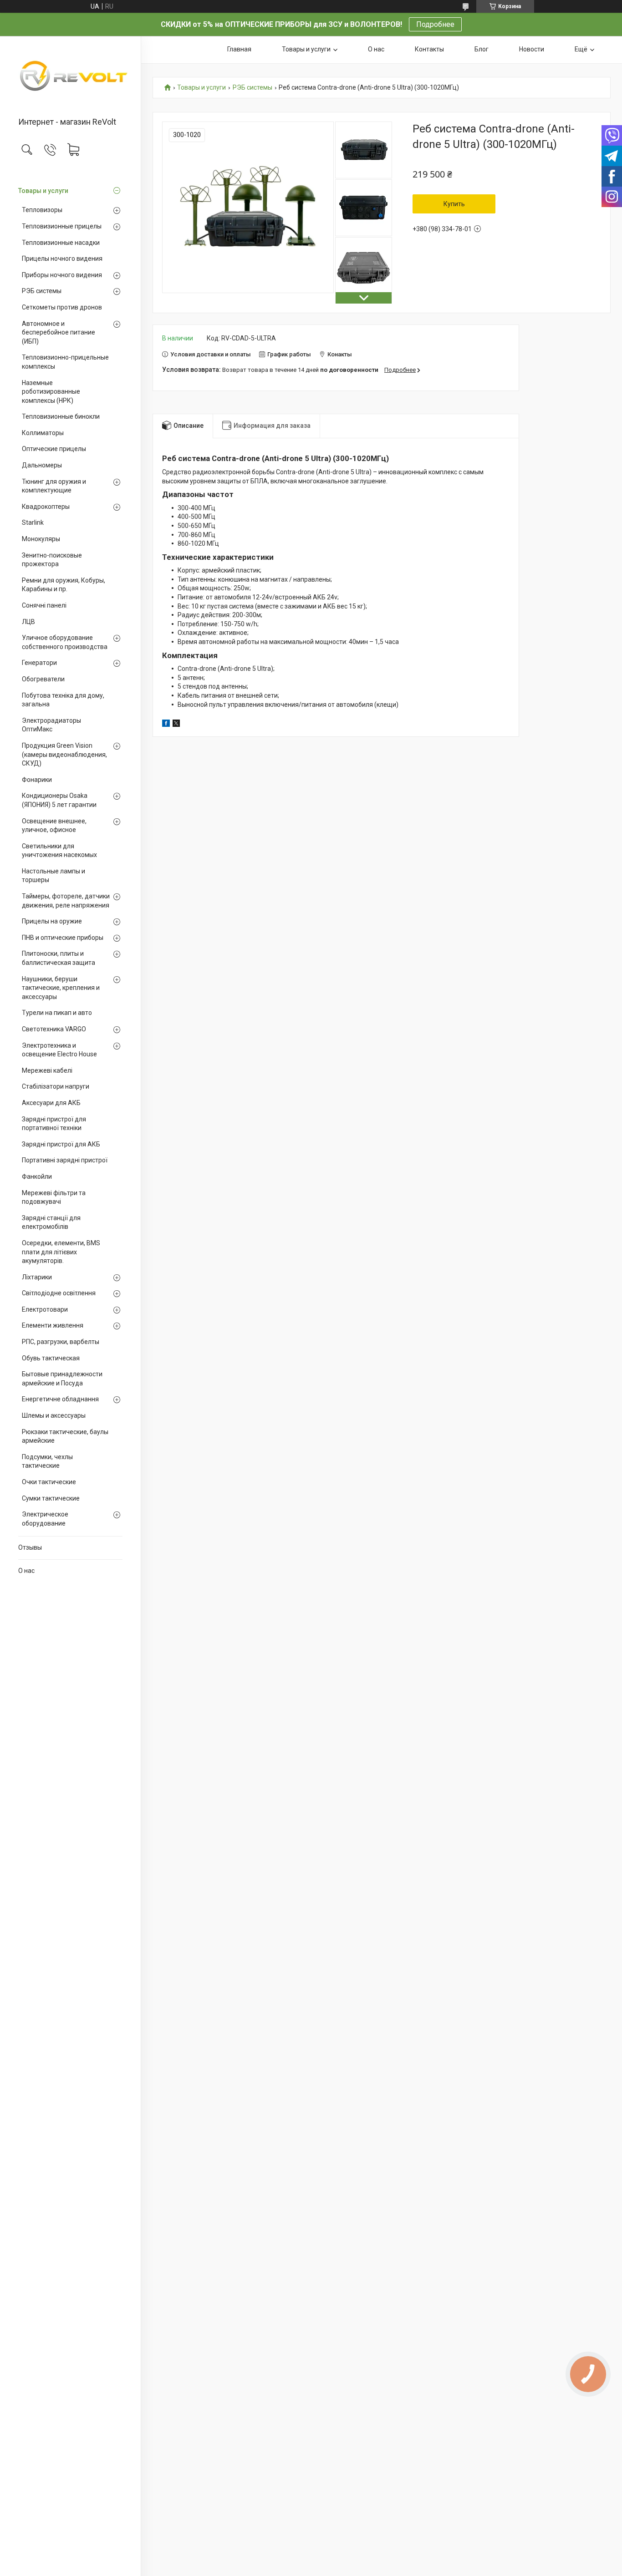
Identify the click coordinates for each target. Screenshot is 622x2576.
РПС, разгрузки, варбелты (61, 1342)
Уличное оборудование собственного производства (65, 642)
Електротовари (45, 1309)
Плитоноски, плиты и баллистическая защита (59, 958)
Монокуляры (41, 539)
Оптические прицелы (54, 449)
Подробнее (435, 24)
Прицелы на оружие (52, 921)
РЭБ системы (42, 291)
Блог (482, 49)
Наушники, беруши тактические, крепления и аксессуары (61, 988)
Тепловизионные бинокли (61, 416)
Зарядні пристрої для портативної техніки (54, 1124)
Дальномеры (42, 465)
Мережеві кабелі (47, 1070)
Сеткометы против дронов (62, 307)
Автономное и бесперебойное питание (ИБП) (59, 332)
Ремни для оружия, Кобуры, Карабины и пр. (64, 585)
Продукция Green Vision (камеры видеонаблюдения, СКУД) (64, 754)
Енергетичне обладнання (60, 1399)
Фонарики (37, 780)
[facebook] (166, 725)
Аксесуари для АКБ (51, 1103)
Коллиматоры (43, 433)
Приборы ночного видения (62, 275)
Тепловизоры (42, 210)
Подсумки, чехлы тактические (47, 1461)
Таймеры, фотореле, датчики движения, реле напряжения (66, 901)
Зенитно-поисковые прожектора (52, 560)
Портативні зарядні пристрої (65, 1160)
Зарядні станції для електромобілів (51, 1222)
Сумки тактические (51, 1498)
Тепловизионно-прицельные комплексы (65, 362)
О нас (26, 1571)
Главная (239, 49)
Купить (454, 204)
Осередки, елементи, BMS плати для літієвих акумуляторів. (61, 1252)
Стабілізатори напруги (56, 1086)
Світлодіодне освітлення (59, 1293)
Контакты (429, 49)
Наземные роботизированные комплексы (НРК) (51, 392)
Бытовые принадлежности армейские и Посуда (62, 1379)
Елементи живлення (53, 1325)
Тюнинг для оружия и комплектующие (54, 486)
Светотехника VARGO (54, 1029)
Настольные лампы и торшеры (54, 876)
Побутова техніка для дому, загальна (63, 700)
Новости (532, 49)
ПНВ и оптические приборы (63, 938)
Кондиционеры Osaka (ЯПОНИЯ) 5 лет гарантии (59, 800)
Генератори (39, 663)
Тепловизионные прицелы (62, 226)
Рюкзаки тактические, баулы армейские (65, 1436)
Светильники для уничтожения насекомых (59, 851)
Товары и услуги (43, 191)
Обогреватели (43, 679)
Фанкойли (37, 1176)
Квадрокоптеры (46, 507)
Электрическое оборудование (45, 1519)
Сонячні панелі (44, 605)
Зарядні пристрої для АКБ (61, 1144)
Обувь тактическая (51, 1358)
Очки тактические (49, 1482)
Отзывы (30, 1547)
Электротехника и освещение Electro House (59, 1050)
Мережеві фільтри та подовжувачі (54, 1197)
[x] (176, 725)
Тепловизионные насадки (61, 243)
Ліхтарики (37, 1277)
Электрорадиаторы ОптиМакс (51, 725)
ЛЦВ (28, 622)
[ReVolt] (70, 77)
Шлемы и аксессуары (54, 1415)
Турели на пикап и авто (57, 1013)
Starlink (33, 522)
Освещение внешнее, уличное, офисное (54, 826)
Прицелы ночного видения (62, 259)
